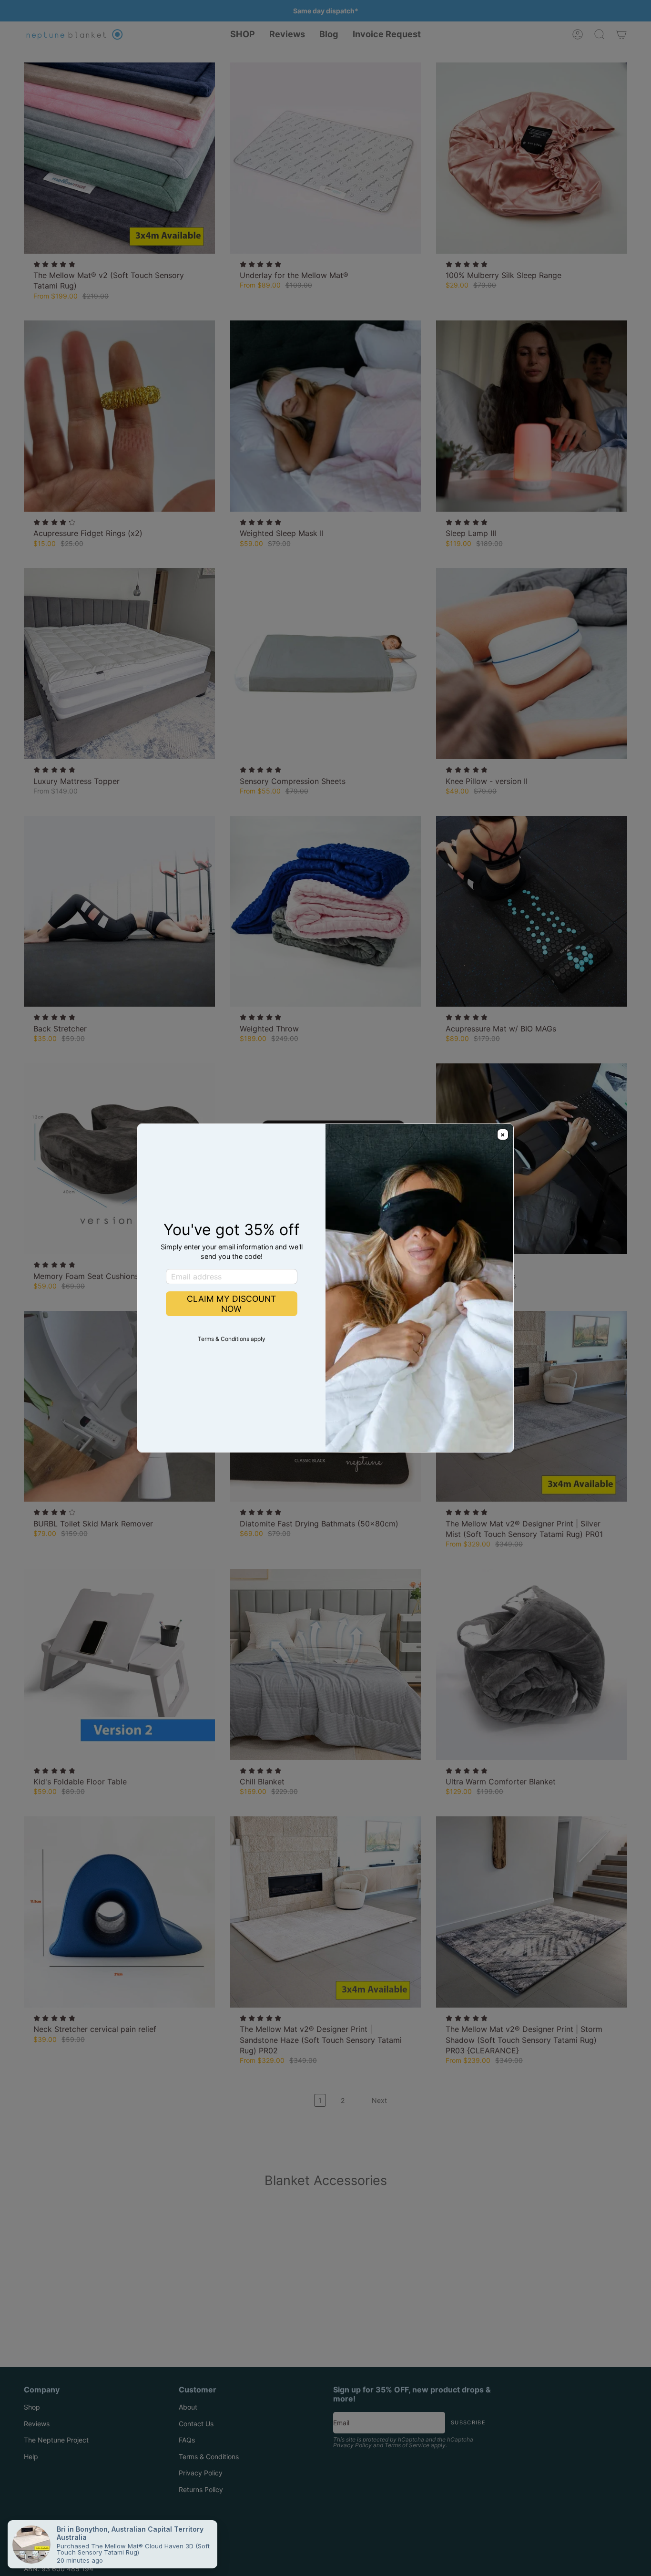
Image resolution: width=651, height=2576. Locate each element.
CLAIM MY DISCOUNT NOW (231, 1304)
